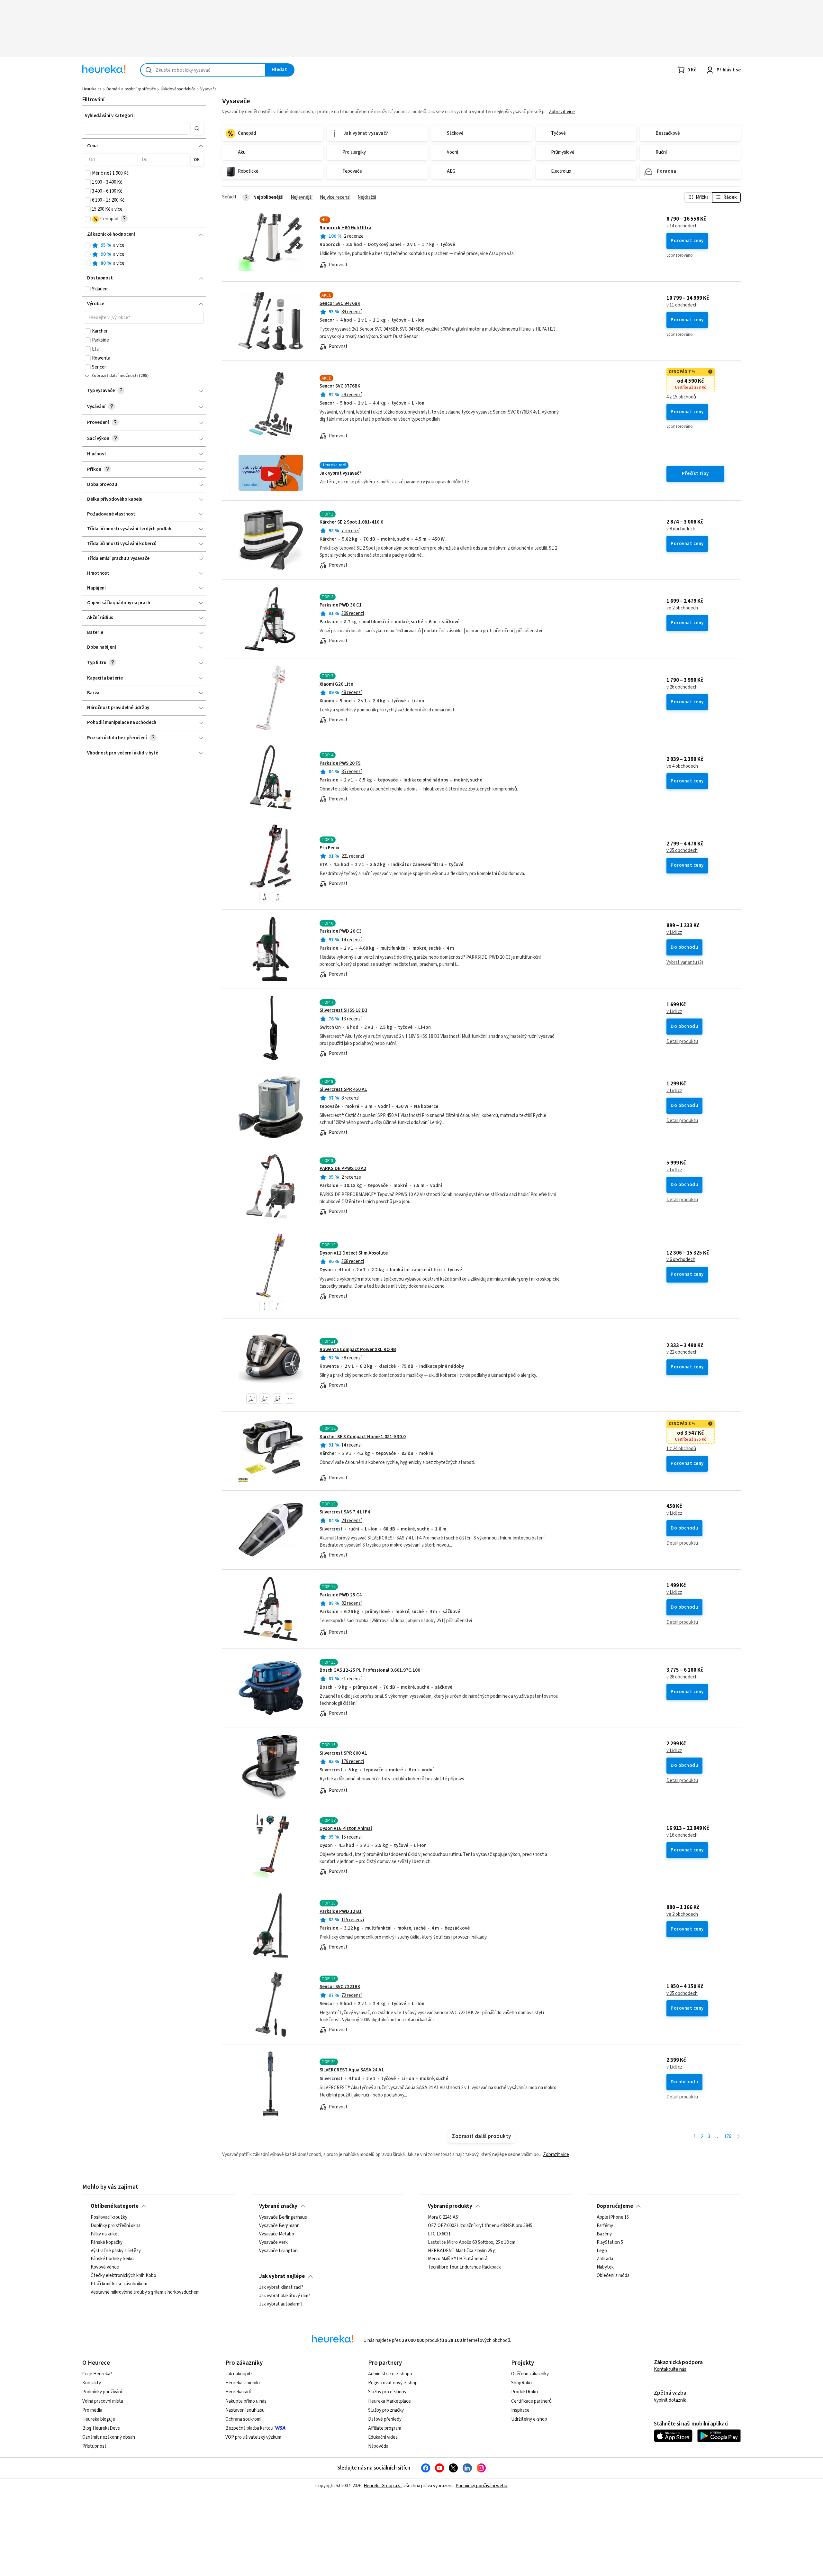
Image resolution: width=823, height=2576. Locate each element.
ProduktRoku (525, 2392)
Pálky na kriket (105, 2234)
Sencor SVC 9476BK (340, 303)
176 (728, 2137)
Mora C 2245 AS (443, 2217)
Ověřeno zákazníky (530, 2374)
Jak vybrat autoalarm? (281, 2304)
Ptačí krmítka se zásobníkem (119, 2284)
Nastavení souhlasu (245, 2410)
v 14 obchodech (682, 226)
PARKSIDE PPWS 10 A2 (343, 1169)
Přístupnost (94, 2446)
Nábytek (605, 2268)
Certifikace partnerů (531, 2401)
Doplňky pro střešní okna (116, 2226)
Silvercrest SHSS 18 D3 (344, 1010)
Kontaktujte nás (670, 2369)
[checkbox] (88, 173)
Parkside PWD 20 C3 (341, 931)
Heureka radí (238, 2392)
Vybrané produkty (450, 2206)
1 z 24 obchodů (681, 1449)
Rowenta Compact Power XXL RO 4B (358, 1350)
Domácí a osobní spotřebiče (131, 89)
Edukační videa (383, 2437)
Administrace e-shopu (390, 2374)
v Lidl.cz (674, 933)
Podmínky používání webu (481, 2486)
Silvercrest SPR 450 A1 (343, 1089)
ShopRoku (521, 2383)
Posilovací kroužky (109, 2217)
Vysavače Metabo (277, 2234)
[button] (137, 128)
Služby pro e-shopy (387, 2392)
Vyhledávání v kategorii (110, 116)
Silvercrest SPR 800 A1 (343, 1753)
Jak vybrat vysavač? (340, 473)
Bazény (604, 2234)
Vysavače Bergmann (279, 2226)
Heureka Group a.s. (382, 2486)
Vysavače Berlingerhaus (283, 2217)
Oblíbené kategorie (115, 2206)
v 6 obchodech (681, 1260)
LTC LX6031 (439, 2234)
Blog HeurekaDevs (101, 2428)
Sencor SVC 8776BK (340, 386)
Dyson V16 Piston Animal (346, 1828)
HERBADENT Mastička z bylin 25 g (462, 2251)
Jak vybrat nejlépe (282, 2276)
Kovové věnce (105, 2268)
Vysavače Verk (273, 2243)
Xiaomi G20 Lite (336, 684)
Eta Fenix (329, 848)
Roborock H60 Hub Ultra (345, 228)
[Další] (738, 2137)
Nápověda (378, 2446)
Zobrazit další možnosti (115, 376)
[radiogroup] (144, 255)
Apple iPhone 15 (613, 2217)
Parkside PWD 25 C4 (341, 1595)
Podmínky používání (102, 2392)
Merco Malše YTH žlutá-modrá (458, 2259)
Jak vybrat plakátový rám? (285, 2296)
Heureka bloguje (99, 2419)
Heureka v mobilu (243, 2383)
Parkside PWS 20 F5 (340, 763)
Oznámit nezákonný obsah (109, 2437)
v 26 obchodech (682, 687)
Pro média (92, 2410)
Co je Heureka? (97, 2374)
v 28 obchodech (682, 1677)
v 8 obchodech (681, 529)
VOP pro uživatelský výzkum (253, 2437)
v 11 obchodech (682, 305)
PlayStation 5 (610, 2243)
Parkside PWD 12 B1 (341, 1911)
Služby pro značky (386, 2410)
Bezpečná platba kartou (249, 2428)
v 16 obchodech (682, 1835)
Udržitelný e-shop (529, 2419)
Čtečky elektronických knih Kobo (123, 2276)
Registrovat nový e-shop (393, 2383)
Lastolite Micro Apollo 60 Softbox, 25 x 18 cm (472, 2243)
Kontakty (92, 2383)
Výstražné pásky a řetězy (116, 2251)
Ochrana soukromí (243, 2419)
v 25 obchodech (682, 851)
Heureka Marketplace (389, 2401)
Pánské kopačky (107, 2243)
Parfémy (605, 2226)
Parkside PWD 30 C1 (341, 605)
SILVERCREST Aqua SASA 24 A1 (352, 2070)
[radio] (88, 245)
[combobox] (203, 70)
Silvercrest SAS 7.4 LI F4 (345, 1512)
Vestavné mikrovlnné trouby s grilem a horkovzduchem (145, 2292)
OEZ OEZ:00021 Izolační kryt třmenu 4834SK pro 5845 (480, 2226)
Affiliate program (385, 2428)
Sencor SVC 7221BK (340, 1987)
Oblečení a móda (613, 2276)
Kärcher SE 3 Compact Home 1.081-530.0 (363, 1437)
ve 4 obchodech (682, 766)
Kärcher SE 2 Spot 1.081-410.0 (351, 522)
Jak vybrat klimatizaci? (281, 2288)
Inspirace (520, 2410)
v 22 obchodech (682, 1352)
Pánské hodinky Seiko (112, 2259)
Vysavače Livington (278, 2251)
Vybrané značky (278, 2206)
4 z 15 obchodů (681, 397)
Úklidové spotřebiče (178, 89)
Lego (602, 2251)
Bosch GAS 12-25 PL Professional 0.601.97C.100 (370, 1670)
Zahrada (605, 2259)
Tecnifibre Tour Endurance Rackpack (464, 2268)
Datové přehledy (385, 2419)
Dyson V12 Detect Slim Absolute (354, 1253)
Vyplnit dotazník (670, 2400)
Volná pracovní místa (103, 2401)
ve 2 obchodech (682, 608)
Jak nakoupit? (239, 2374)
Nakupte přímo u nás (246, 2401)
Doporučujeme (615, 2206)
